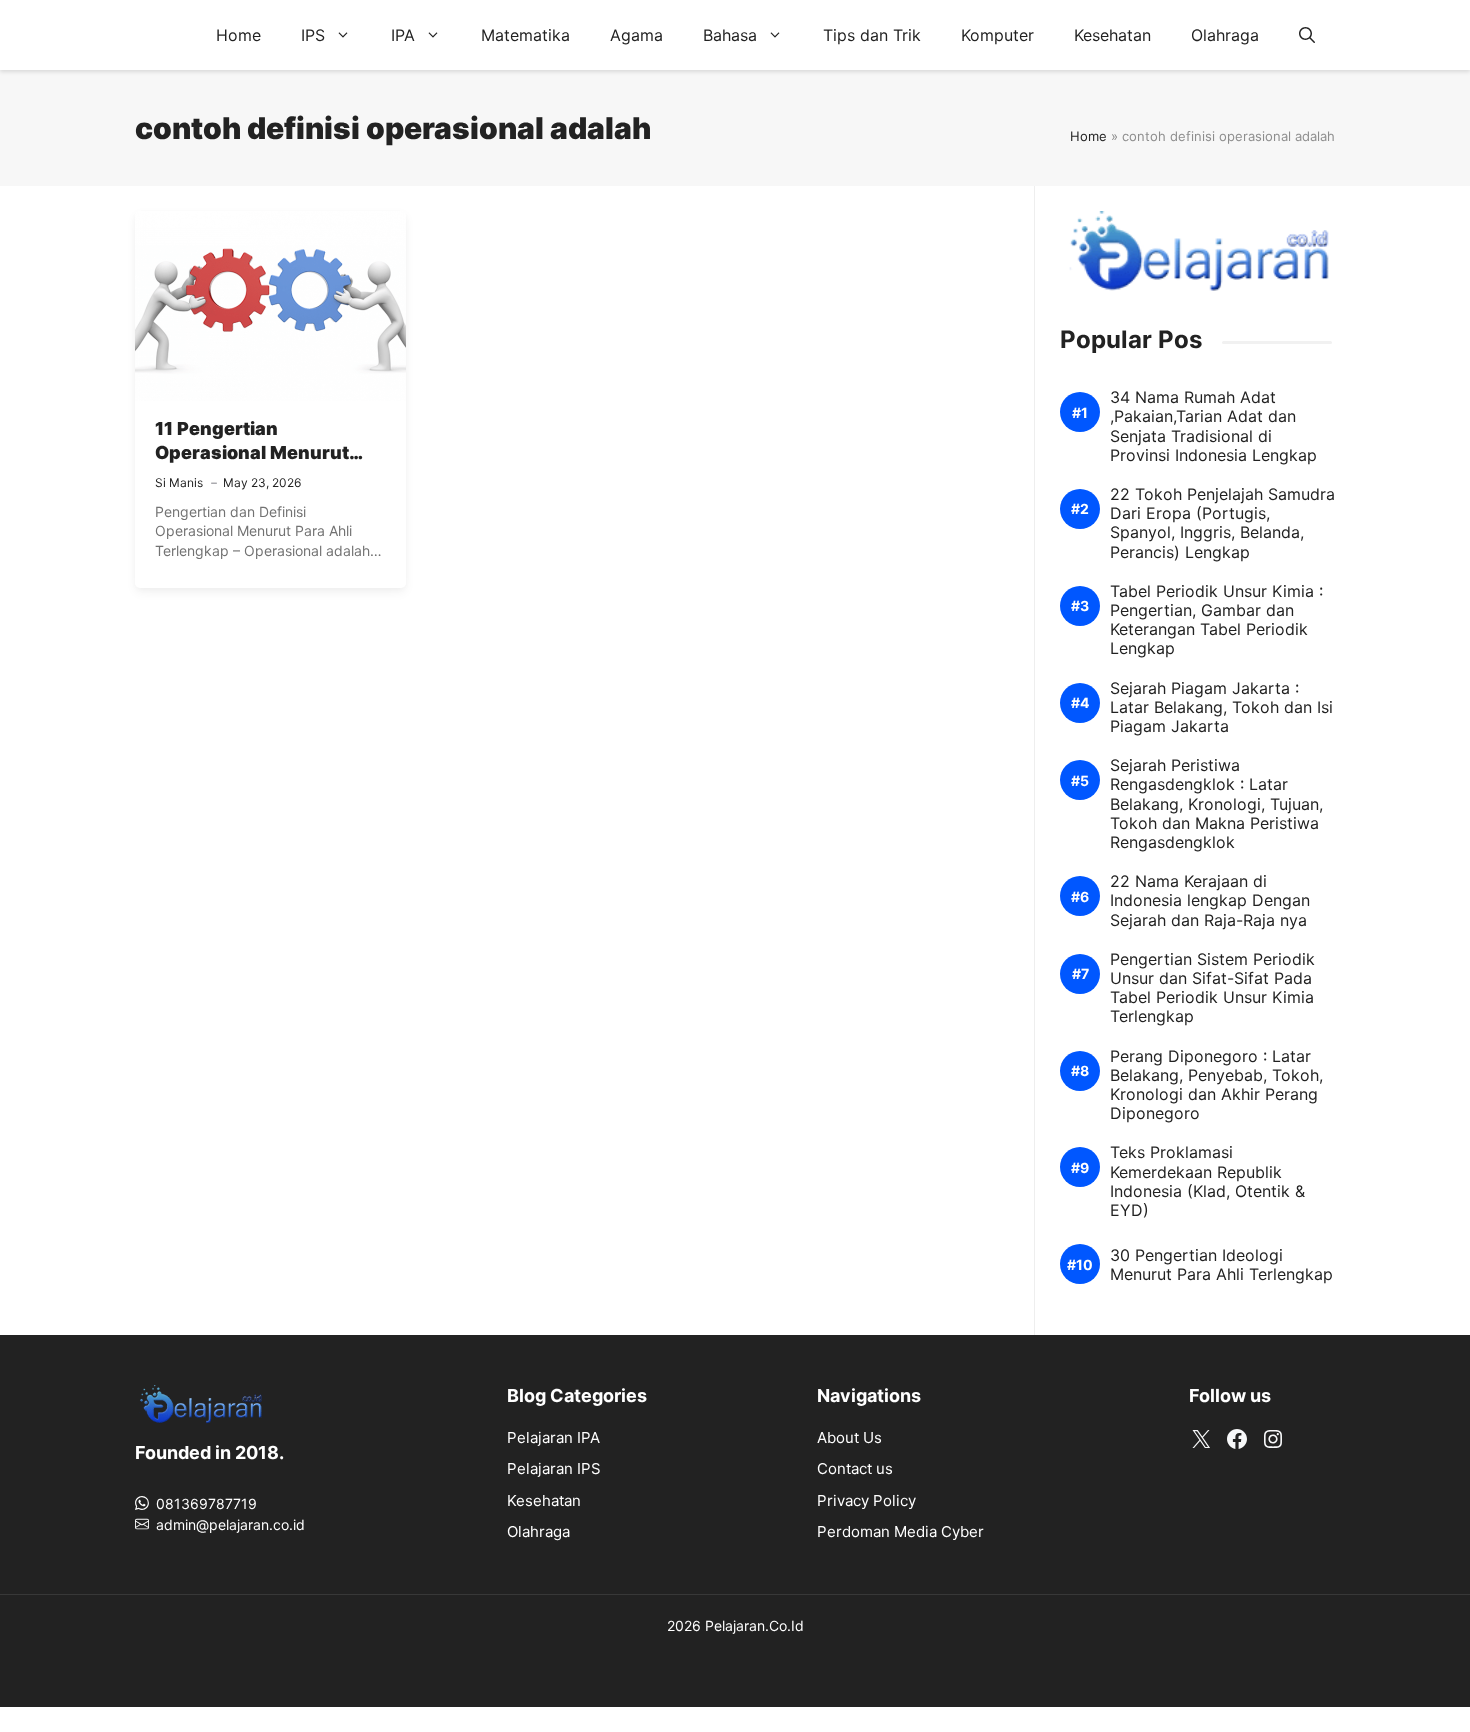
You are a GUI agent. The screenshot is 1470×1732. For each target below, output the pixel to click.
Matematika (525, 35)
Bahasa (730, 35)
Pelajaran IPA (553, 1437)
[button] (1307, 35)
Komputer (997, 35)
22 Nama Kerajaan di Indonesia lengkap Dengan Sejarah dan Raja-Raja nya (1210, 900)
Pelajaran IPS (554, 1468)
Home (238, 35)
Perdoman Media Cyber (900, 1531)
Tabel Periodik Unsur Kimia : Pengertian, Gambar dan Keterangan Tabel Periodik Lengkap (1216, 620)
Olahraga (1225, 35)
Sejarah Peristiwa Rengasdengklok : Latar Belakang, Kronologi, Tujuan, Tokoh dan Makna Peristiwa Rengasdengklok (1216, 804)
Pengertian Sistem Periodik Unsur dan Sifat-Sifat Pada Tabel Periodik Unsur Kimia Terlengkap (1212, 988)
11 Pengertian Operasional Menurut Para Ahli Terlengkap (252, 453)
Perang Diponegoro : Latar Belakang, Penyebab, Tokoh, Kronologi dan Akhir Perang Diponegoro (1216, 1085)
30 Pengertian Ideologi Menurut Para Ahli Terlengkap (1221, 1265)
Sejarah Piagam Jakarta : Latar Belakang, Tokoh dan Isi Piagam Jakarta (1221, 707)
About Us (849, 1437)
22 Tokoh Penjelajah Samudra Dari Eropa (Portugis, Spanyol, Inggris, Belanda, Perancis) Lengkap (1222, 523)
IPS (313, 35)
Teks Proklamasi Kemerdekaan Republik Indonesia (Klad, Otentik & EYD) (1207, 1181)
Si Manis (179, 482)
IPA (403, 35)
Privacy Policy (866, 1500)
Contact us (855, 1468)
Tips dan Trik (872, 35)
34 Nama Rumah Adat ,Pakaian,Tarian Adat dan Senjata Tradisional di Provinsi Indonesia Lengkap (1213, 426)
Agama (636, 35)
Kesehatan (1112, 35)
